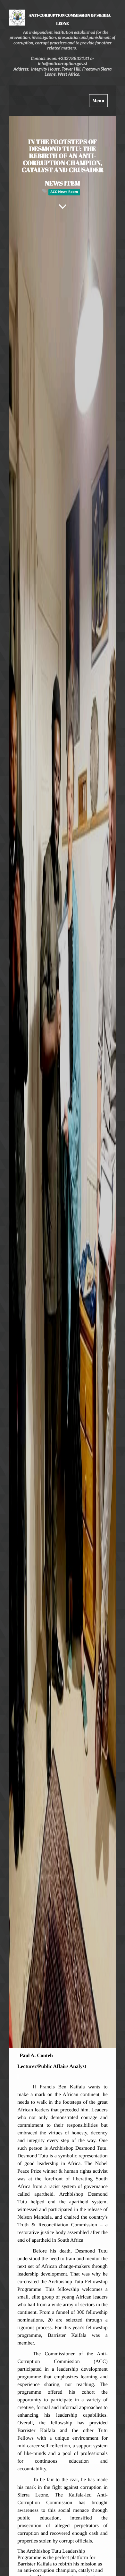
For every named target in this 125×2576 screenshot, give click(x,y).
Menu (100, 102)
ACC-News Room (64, 192)
